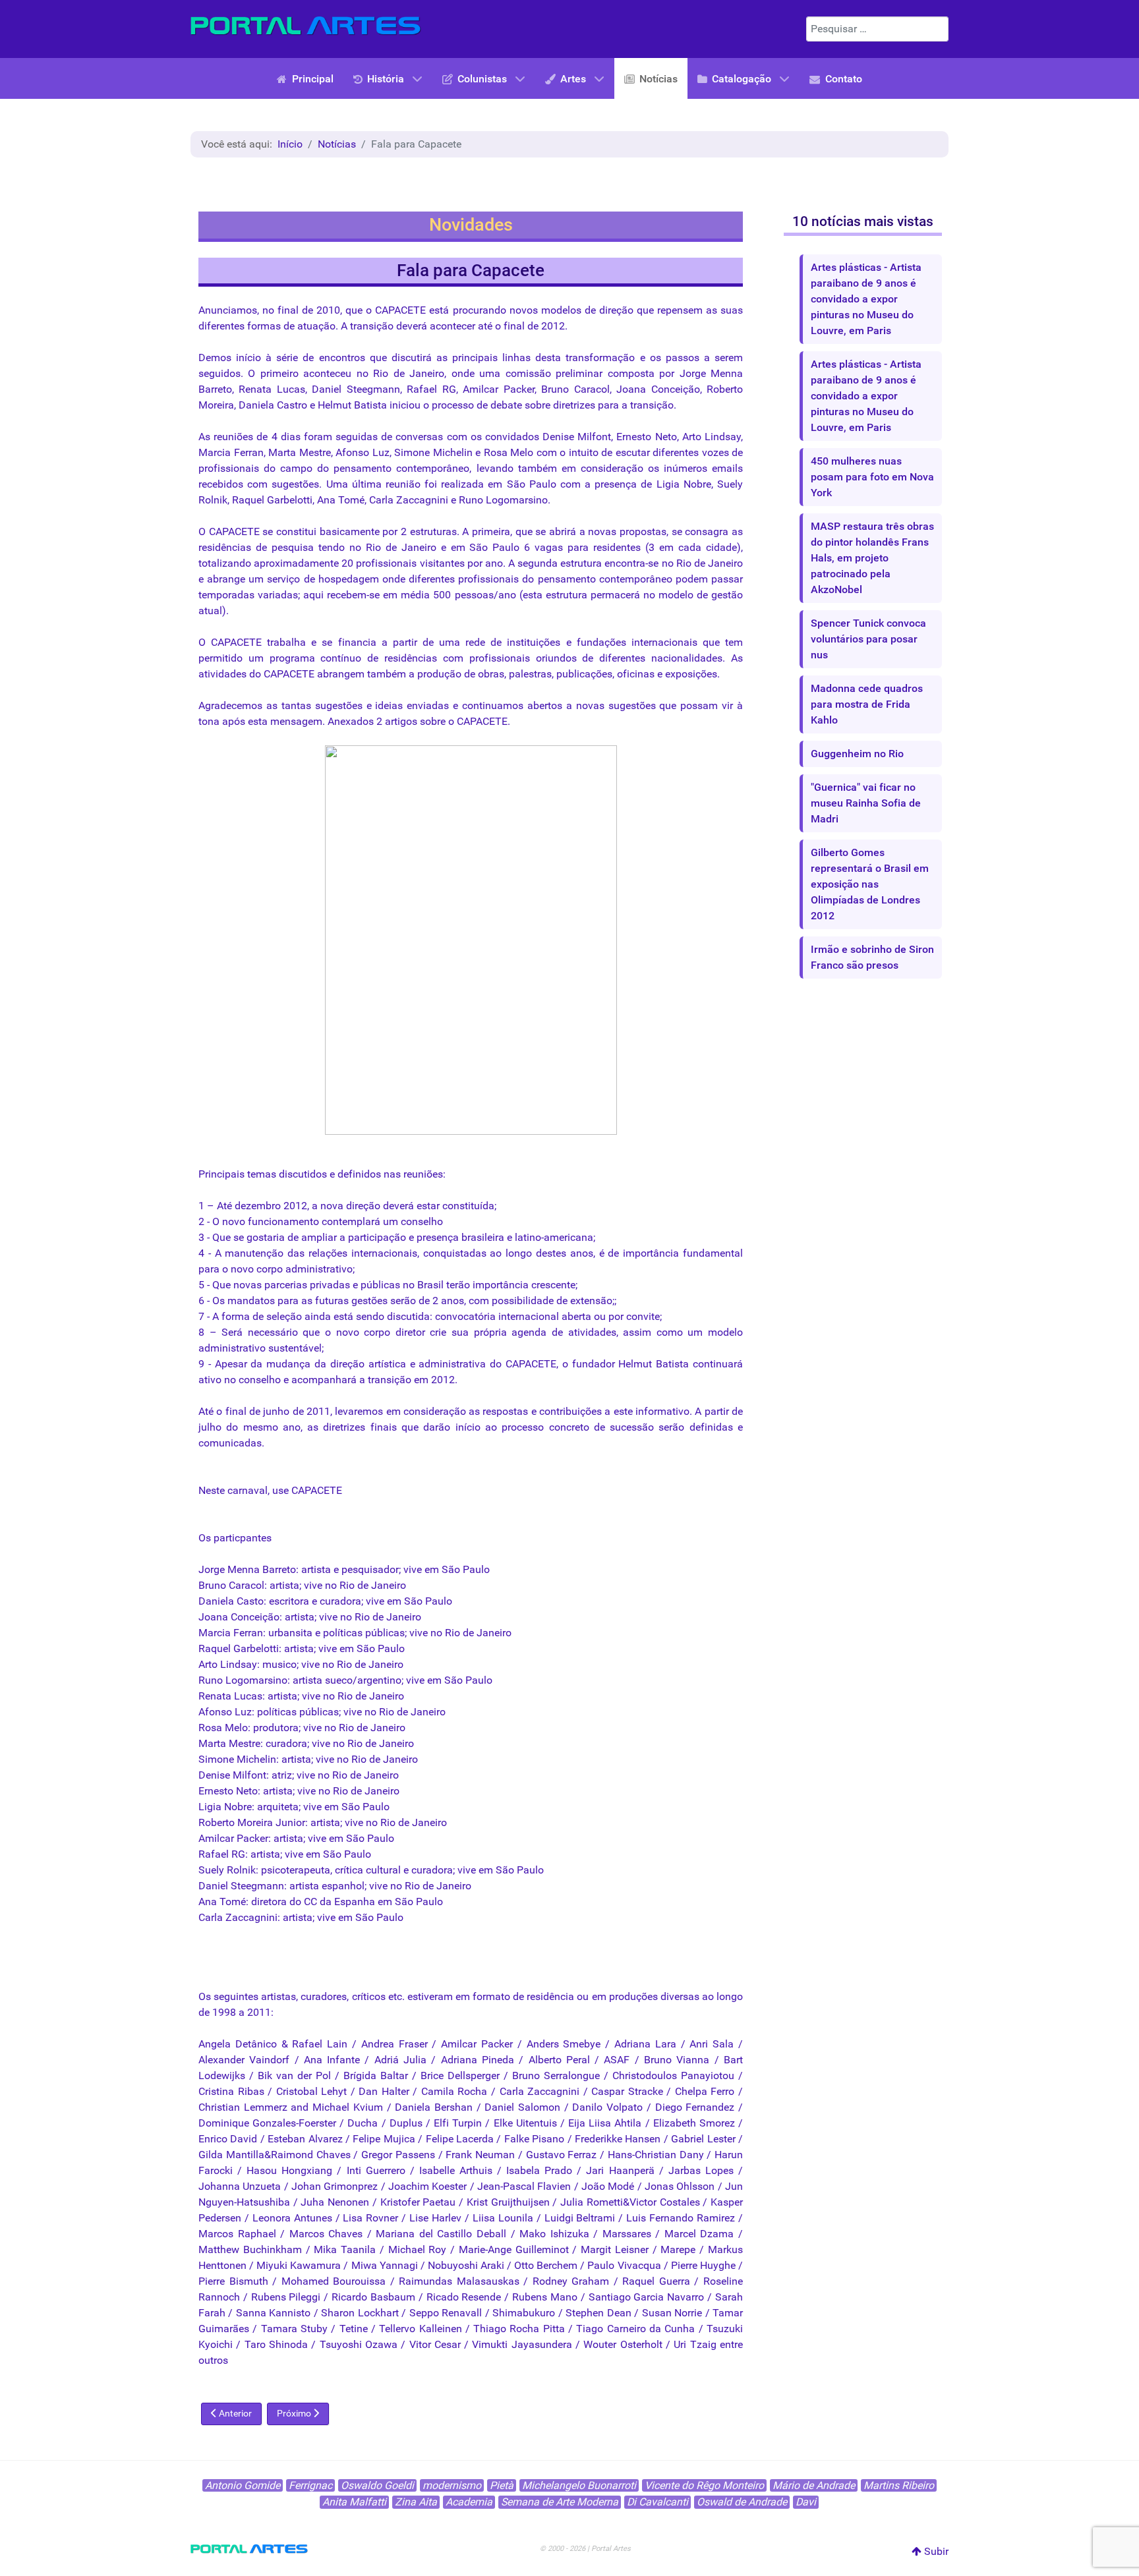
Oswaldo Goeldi (377, 2485)
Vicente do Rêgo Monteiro (704, 2485)
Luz (381, 452)
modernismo (452, 2485)
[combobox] (877, 29)
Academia (469, 2502)
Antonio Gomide (243, 2485)
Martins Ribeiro (899, 2485)
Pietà (502, 2485)
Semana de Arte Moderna (560, 2502)
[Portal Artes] (306, 26)
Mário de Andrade (814, 2485)
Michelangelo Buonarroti (579, 2485)
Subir (935, 2551)
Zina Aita (416, 2502)
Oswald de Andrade (742, 2502)
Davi (806, 2502)
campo (296, 468)
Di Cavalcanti (657, 2502)
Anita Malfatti (354, 2502)
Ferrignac (310, 2485)
